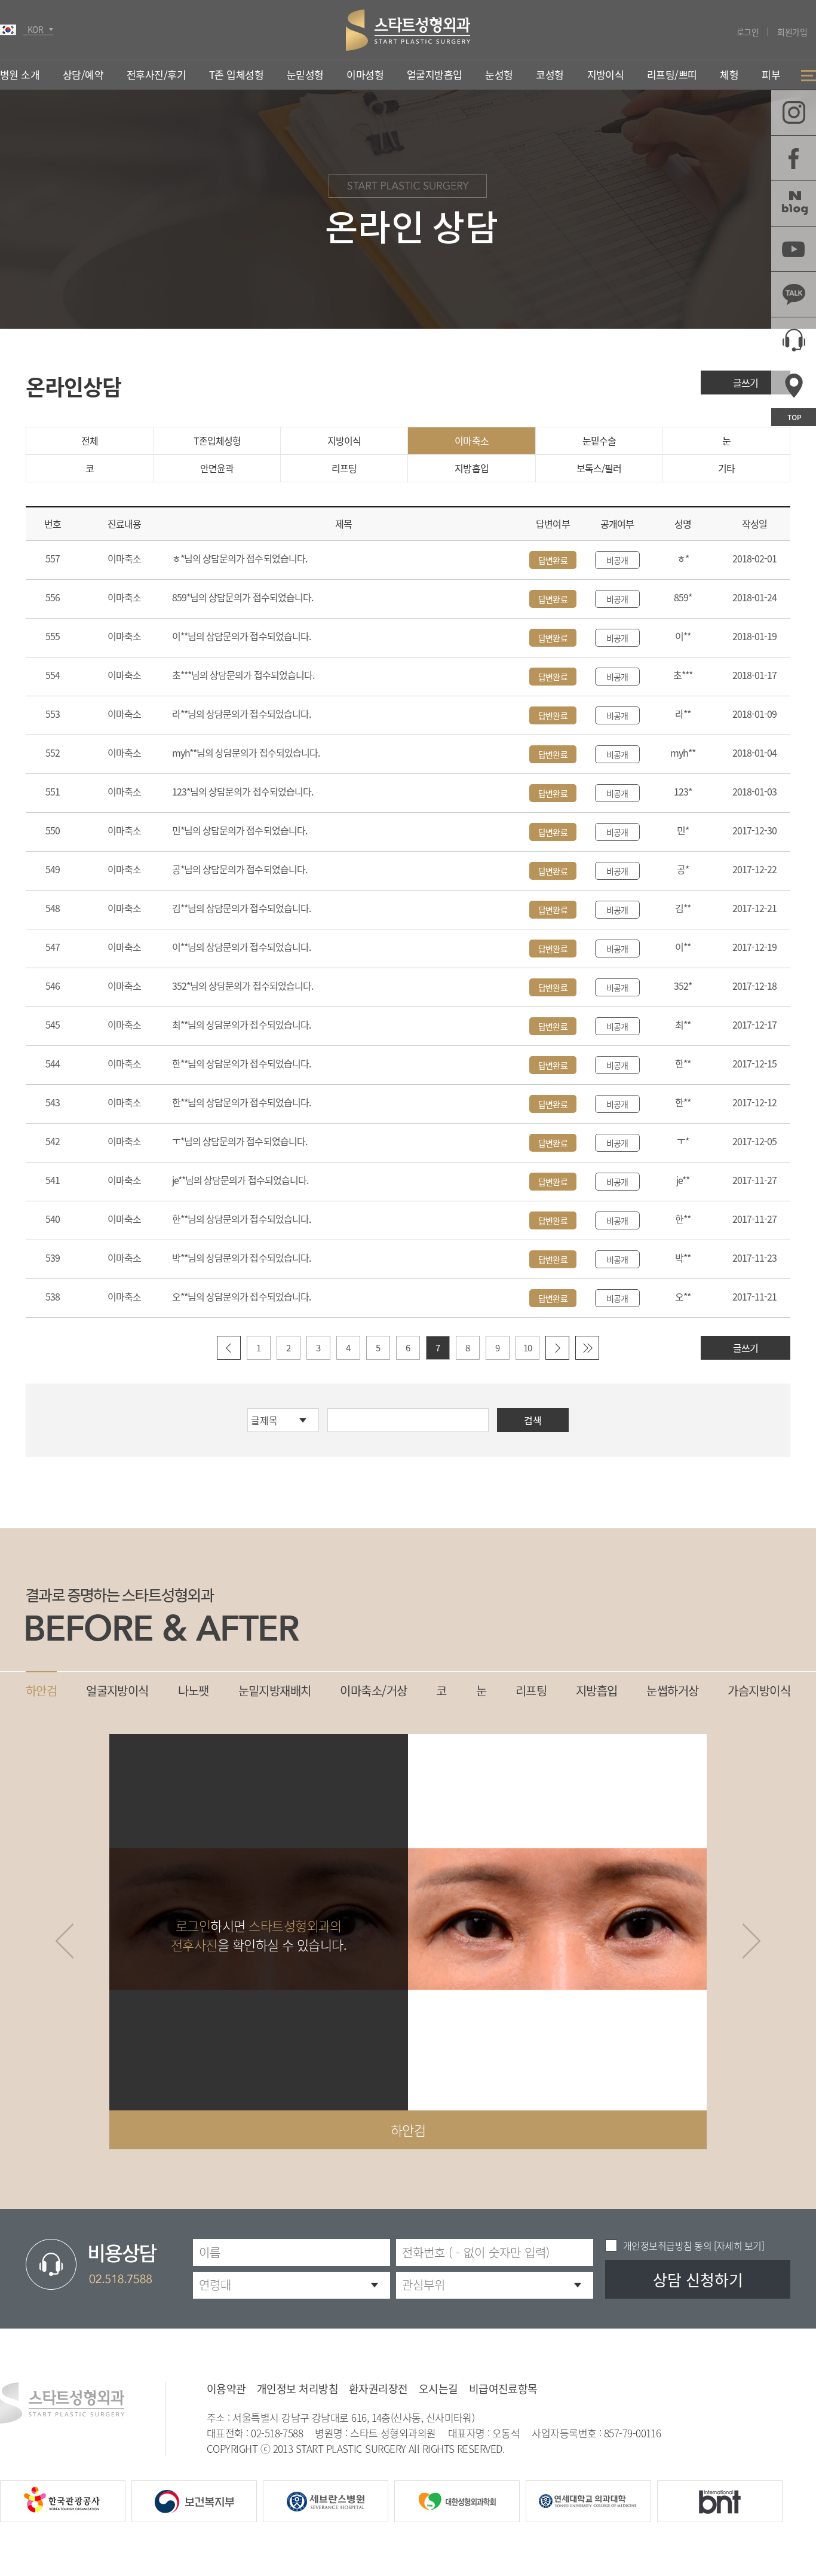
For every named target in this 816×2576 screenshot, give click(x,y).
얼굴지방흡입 (435, 74)
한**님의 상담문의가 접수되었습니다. (241, 1063)
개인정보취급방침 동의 (667, 2245)
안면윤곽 (217, 468)
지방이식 (344, 440)
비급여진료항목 (503, 2389)
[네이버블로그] (794, 204)
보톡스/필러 (599, 468)
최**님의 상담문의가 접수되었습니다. (241, 1024)
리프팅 (344, 468)
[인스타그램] (794, 113)
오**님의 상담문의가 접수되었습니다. (241, 1296)
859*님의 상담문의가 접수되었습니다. (243, 597)
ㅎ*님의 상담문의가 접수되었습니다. (240, 558)
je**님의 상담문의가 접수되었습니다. (240, 1180)
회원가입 (792, 32)
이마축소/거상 (373, 1691)
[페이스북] (794, 158)
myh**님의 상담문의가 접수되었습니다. (246, 752)
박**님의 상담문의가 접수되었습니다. (241, 1258)
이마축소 (471, 440)
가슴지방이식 (759, 1691)
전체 (90, 440)
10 (527, 1348)
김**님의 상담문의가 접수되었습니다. (241, 908)
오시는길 (438, 2389)
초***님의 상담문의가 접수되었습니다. (243, 675)
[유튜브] (794, 249)
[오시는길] (794, 385)
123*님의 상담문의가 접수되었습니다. (243, 791)
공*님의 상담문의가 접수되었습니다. (240, 869)
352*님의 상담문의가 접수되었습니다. (243, 986)
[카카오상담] (794, 294)
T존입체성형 (217, 440)
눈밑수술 (599, 440)
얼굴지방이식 (117, 1691)
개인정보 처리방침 (297, 2389)
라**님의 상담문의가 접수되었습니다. (241, 714)
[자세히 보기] (738, 2245)
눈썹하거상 (672, 1691)
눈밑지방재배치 (275, 1691)
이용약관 (226, 2389)
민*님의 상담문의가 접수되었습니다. (240, 830)
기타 (726, 468)
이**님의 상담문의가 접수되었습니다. (241, 636)
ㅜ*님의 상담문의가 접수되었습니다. (240, 1141)
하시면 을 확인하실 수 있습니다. (259, 1935)
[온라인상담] (794, 340)
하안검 (41, 1691)
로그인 (748, 32)
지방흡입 (471, 468)
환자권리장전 (378, 2389)
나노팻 (194, 1691)
